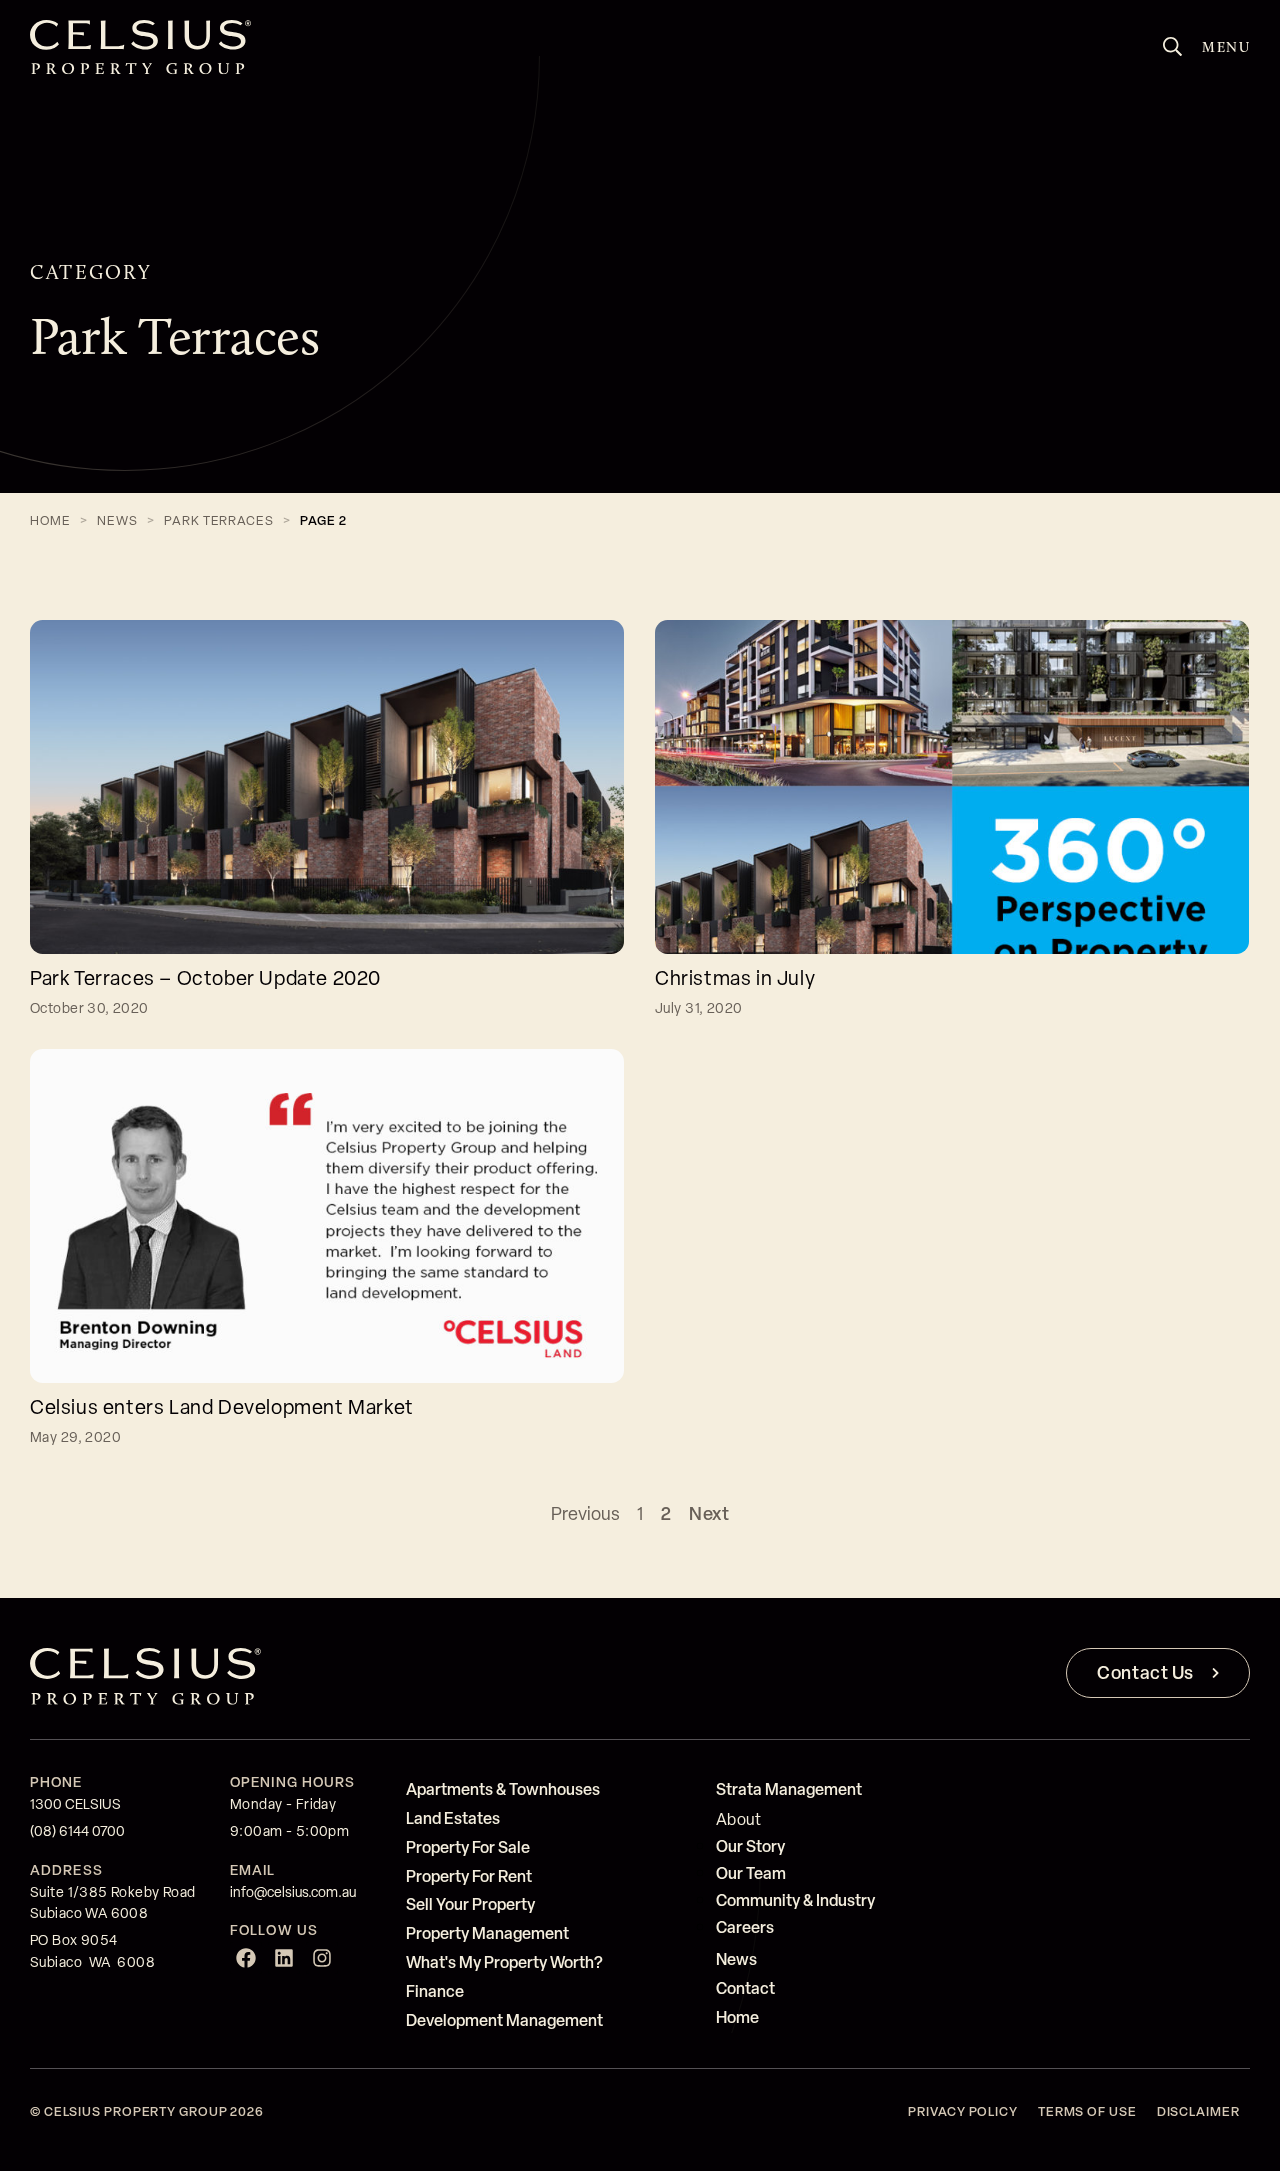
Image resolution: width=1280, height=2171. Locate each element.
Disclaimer (1198, 2112)
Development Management (504, 2020)
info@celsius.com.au (293, 1892)
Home (50, 520)
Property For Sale (468, 1847)
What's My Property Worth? (504, 1962)
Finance (435, 1991)
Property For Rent (469, 1876)
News (117, 520)
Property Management (487, 1933)
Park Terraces (219, 520)
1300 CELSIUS (75, 1804)
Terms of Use (1087, 2112)
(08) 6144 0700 (77, 1831)
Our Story (750, 1846)
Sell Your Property (470, 1904)
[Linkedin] (284, 1958)
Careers (745, 1927)
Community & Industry (795, 1900)
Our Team (751, 1873)
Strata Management (789, 1789)
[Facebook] (246, 1958)
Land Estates (453, 1818)
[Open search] (1173, 47)
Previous (585, 1513)
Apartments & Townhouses (503, 1789)
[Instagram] (322, 1958)
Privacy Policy (963, 2112)
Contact (745, 1988)
